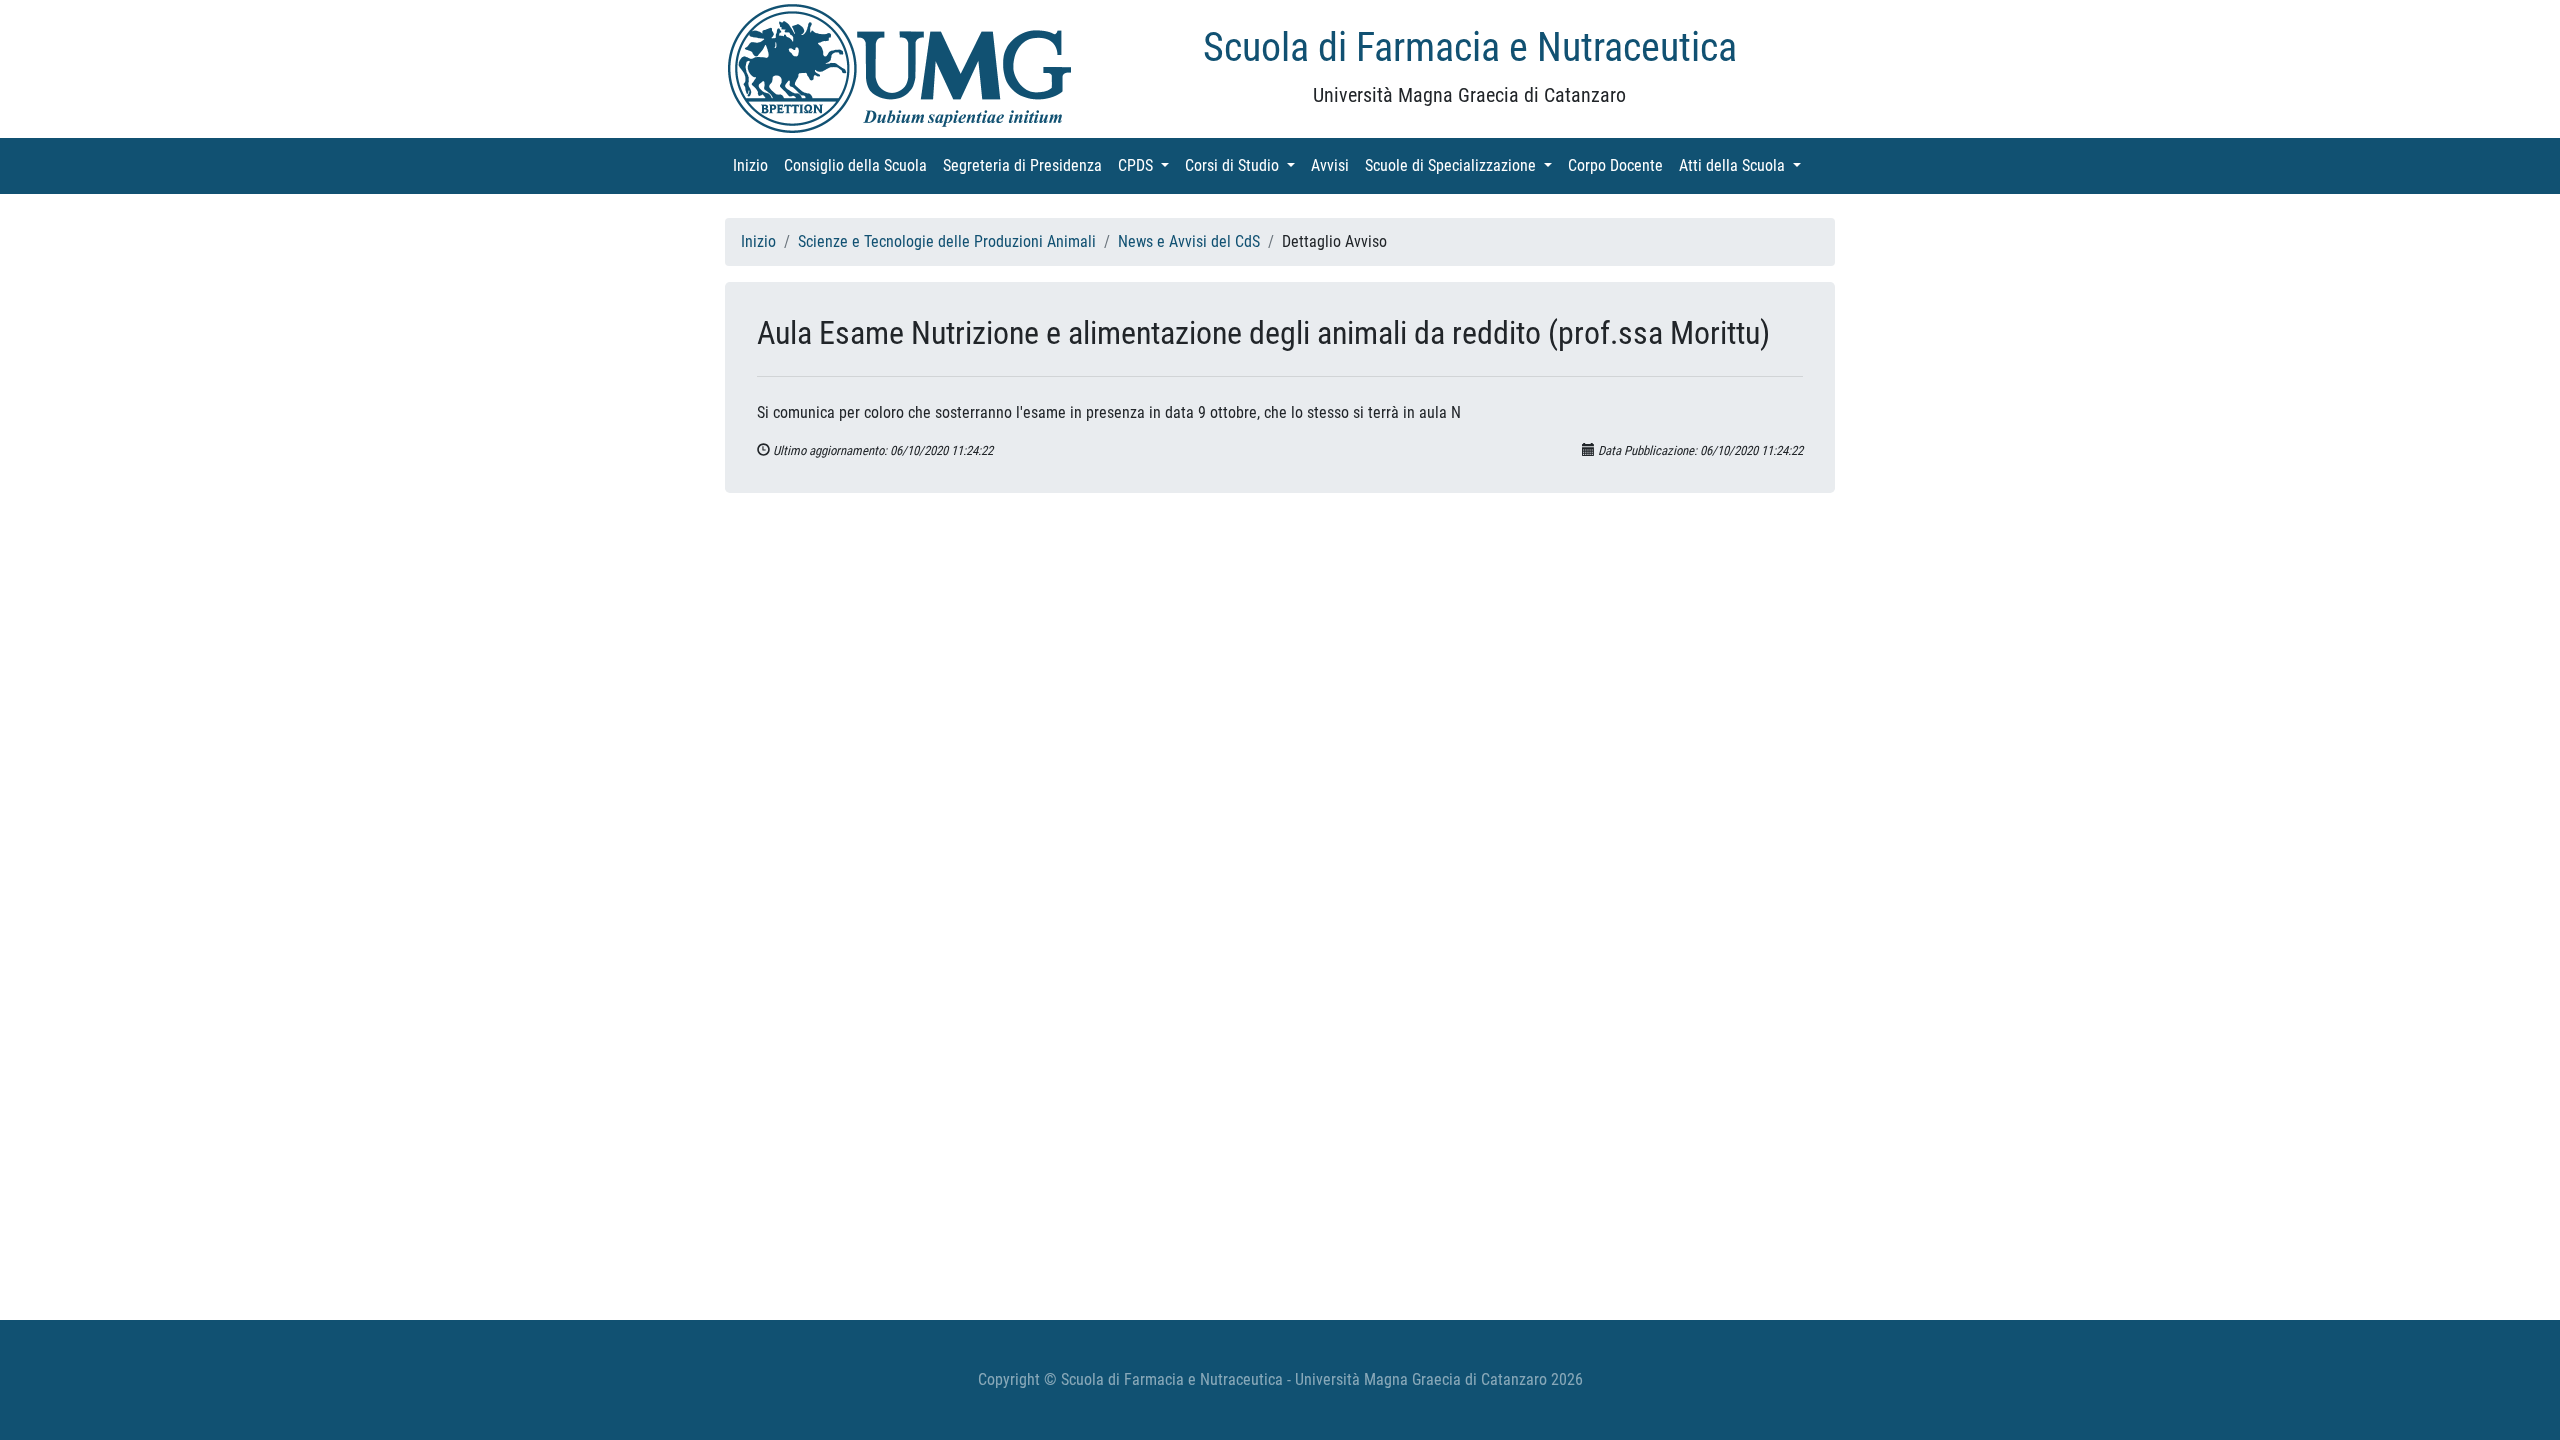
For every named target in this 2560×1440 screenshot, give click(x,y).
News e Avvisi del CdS (1189, 241)
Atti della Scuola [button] (1744, 165)
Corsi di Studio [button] (1244, 165)
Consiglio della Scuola (859, 165)
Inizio (754, 165)
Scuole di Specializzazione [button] (1462, 165)
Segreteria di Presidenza (1026, 165)
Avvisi (1334, 165)
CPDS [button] (1147, 165)
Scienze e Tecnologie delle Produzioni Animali (947, 241)
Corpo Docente (1619, 165)
